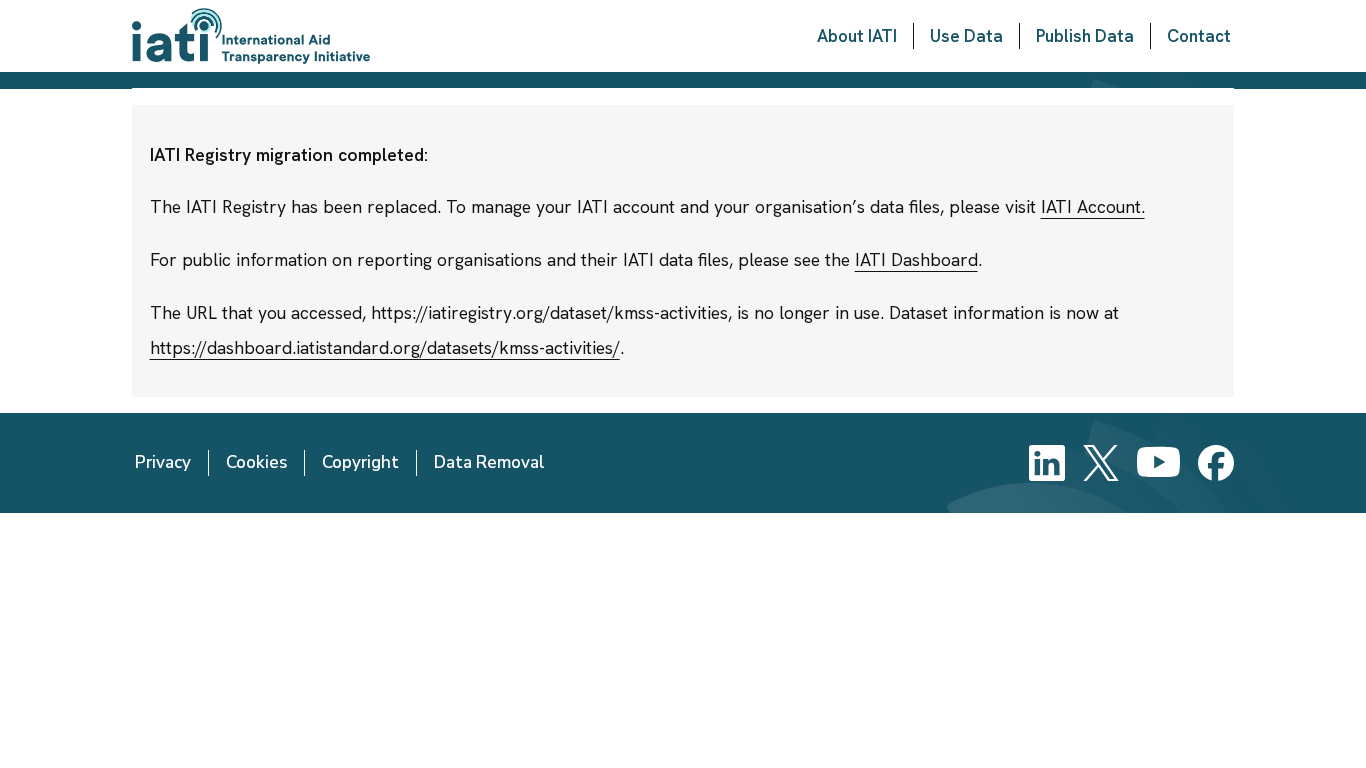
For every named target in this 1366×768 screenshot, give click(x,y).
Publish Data (1085, 36)
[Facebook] (1216, 463)
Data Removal (489, 462)
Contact (1199, 36)
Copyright (360, 462)
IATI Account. (1093, 206)
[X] (1101, 463)
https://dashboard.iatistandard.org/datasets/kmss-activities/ (385, 347)
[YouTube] (1158, 463)
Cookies (256, 462)
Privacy (163, 462)
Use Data (966, 36)
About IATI (857, 36)
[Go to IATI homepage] (251, 36)
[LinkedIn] (1047, 463)
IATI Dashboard (916, 259)
